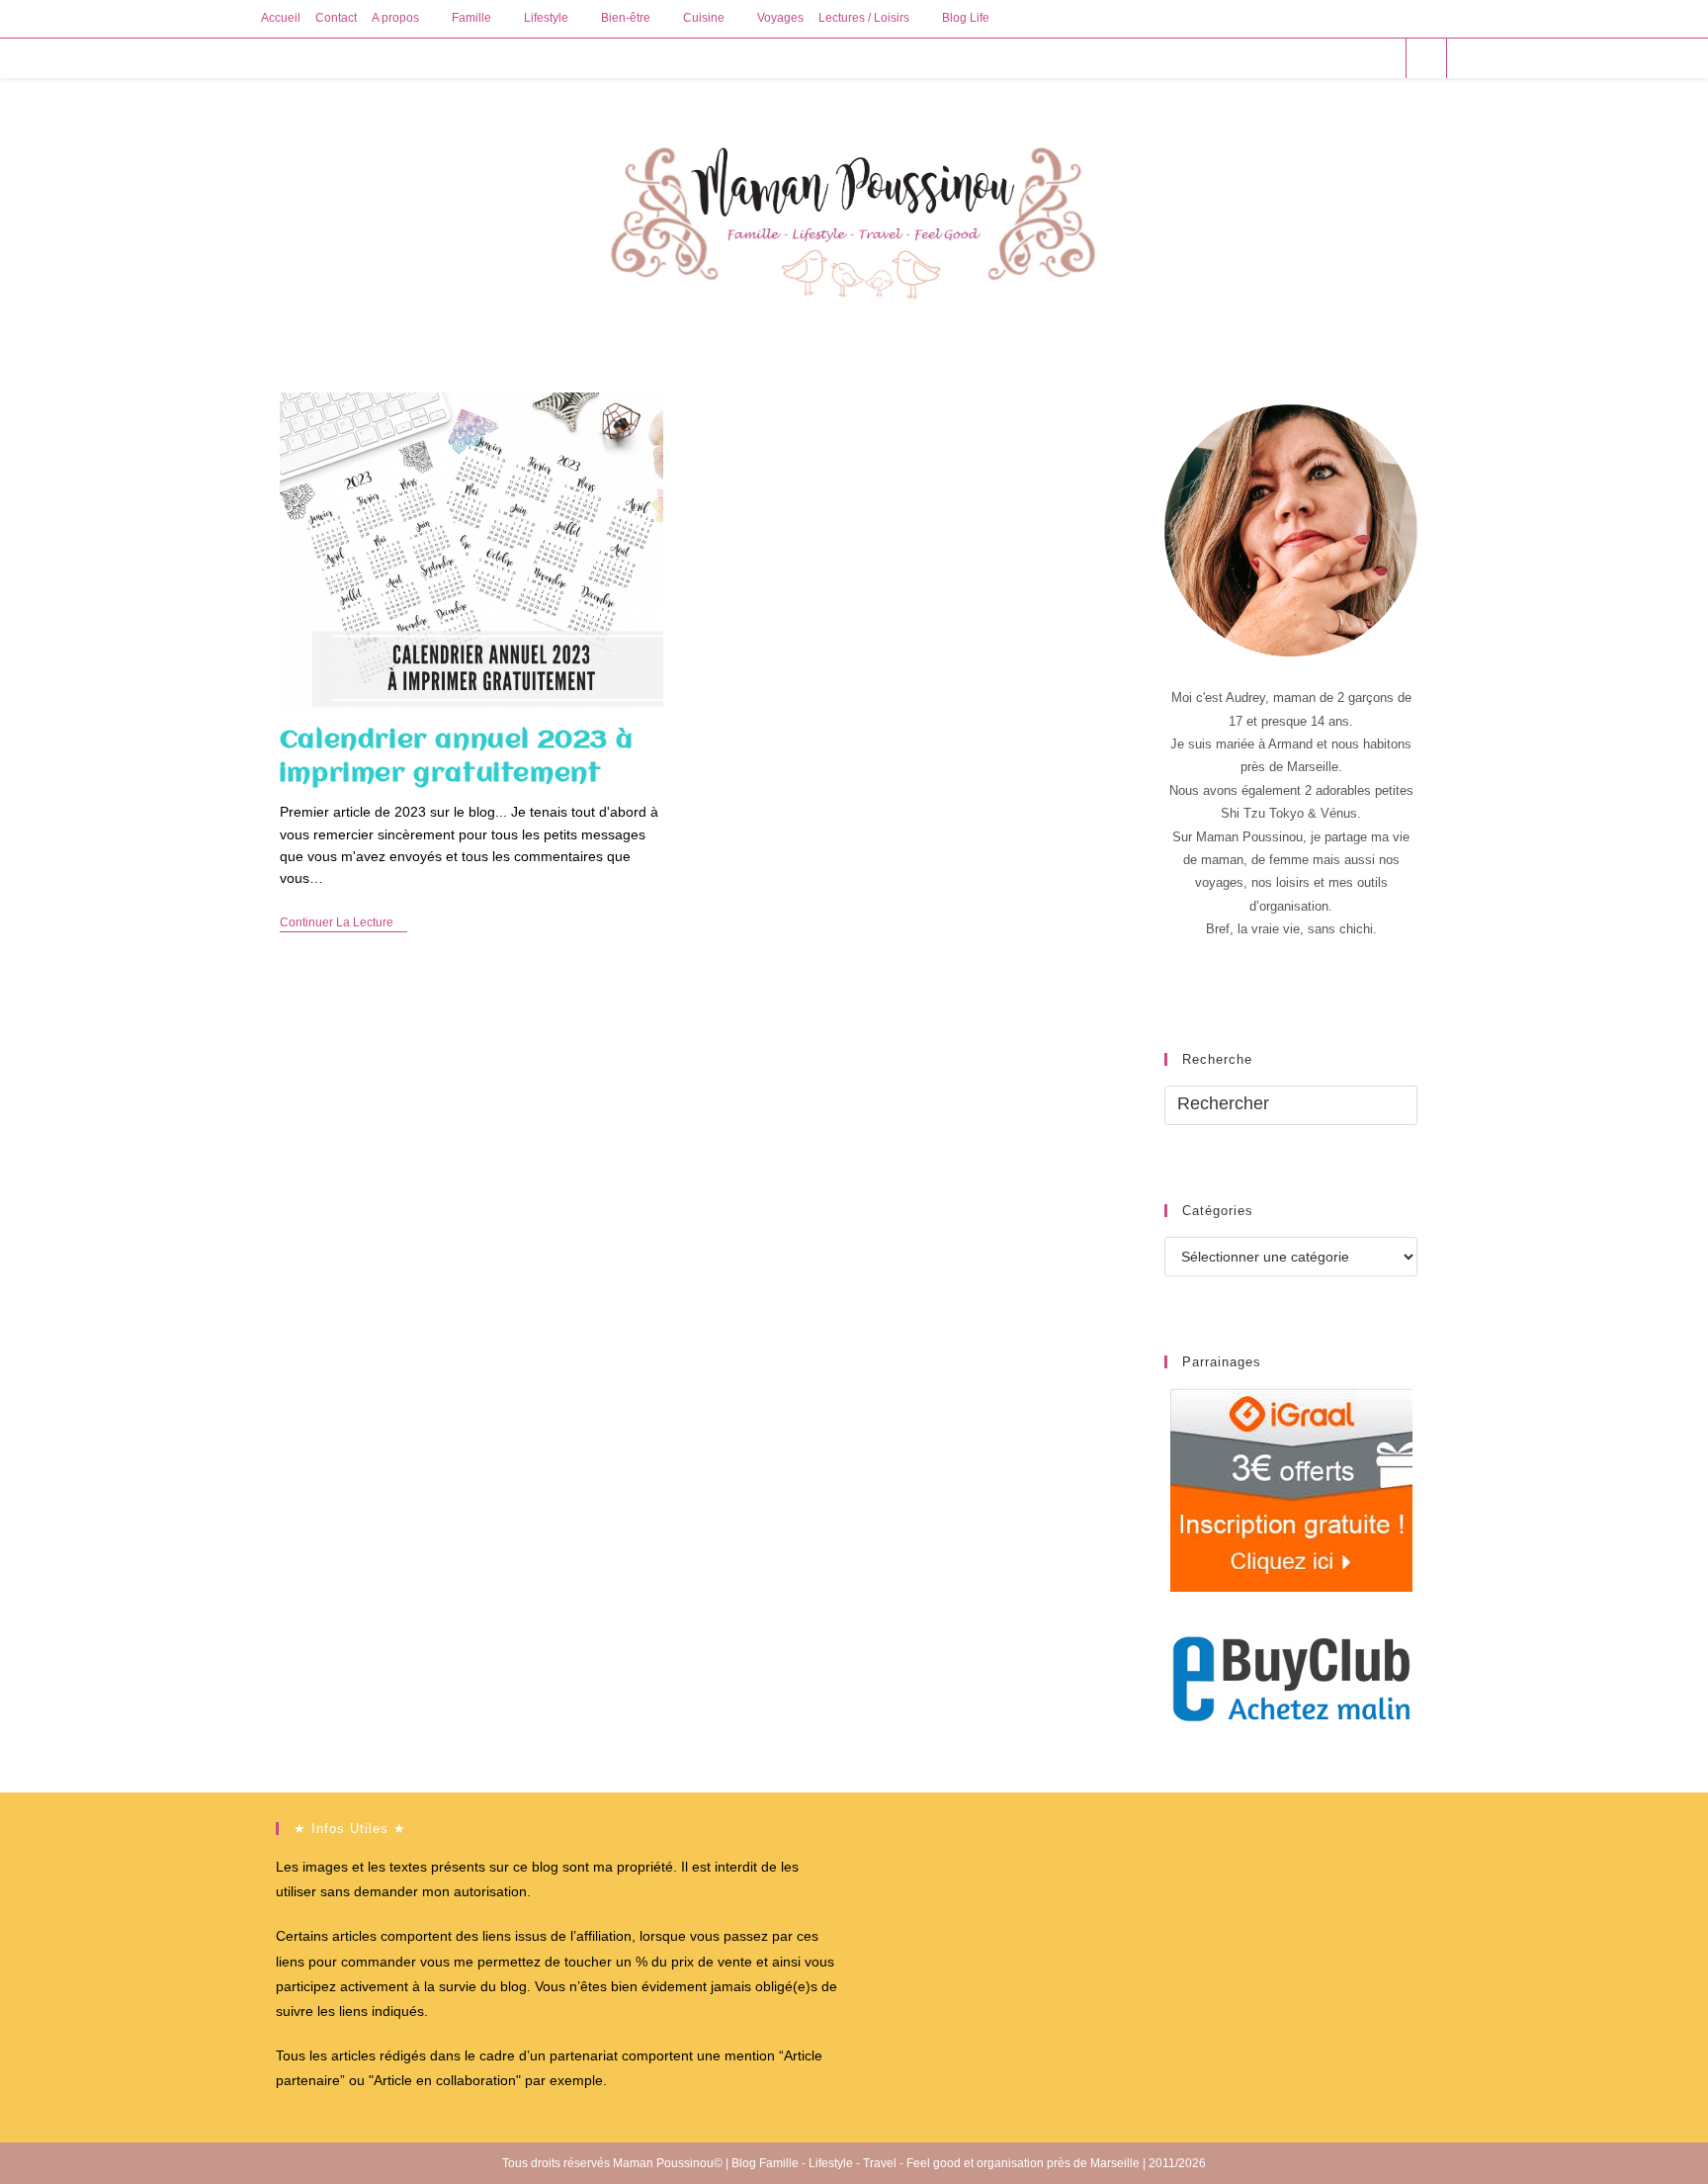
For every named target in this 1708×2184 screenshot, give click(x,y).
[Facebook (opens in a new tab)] (1302, 58)
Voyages (780, 18)
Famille (471, 18)
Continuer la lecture (343, 924)
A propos (395, 18)
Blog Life (966, 18)
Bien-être (626, 18)
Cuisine (704, 18)
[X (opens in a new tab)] (1276, 58)
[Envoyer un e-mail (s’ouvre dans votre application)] (1382, 58)
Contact (336, 18)
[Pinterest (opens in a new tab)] (1329, 58)
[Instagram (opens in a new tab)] (1356, 58)
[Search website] (1426, 59)
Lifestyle (546, 18)
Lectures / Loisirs (864, 18)
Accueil (281, 18)
